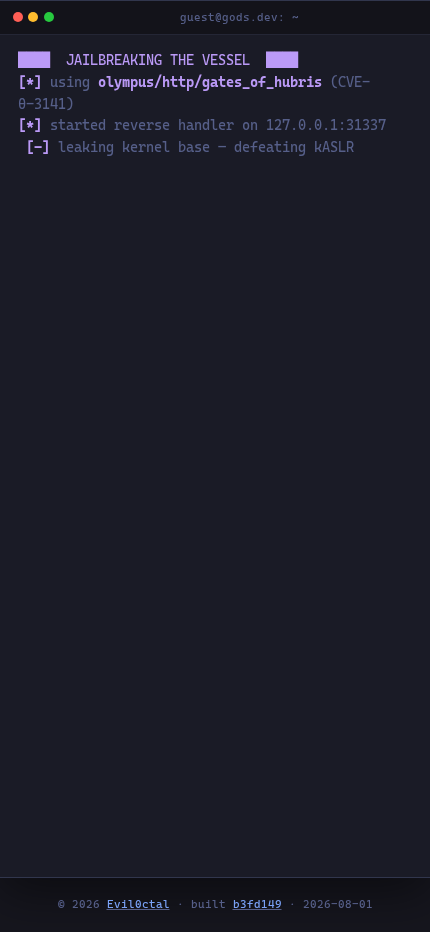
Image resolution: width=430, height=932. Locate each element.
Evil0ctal (138, 904)
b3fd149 (257, 904)
